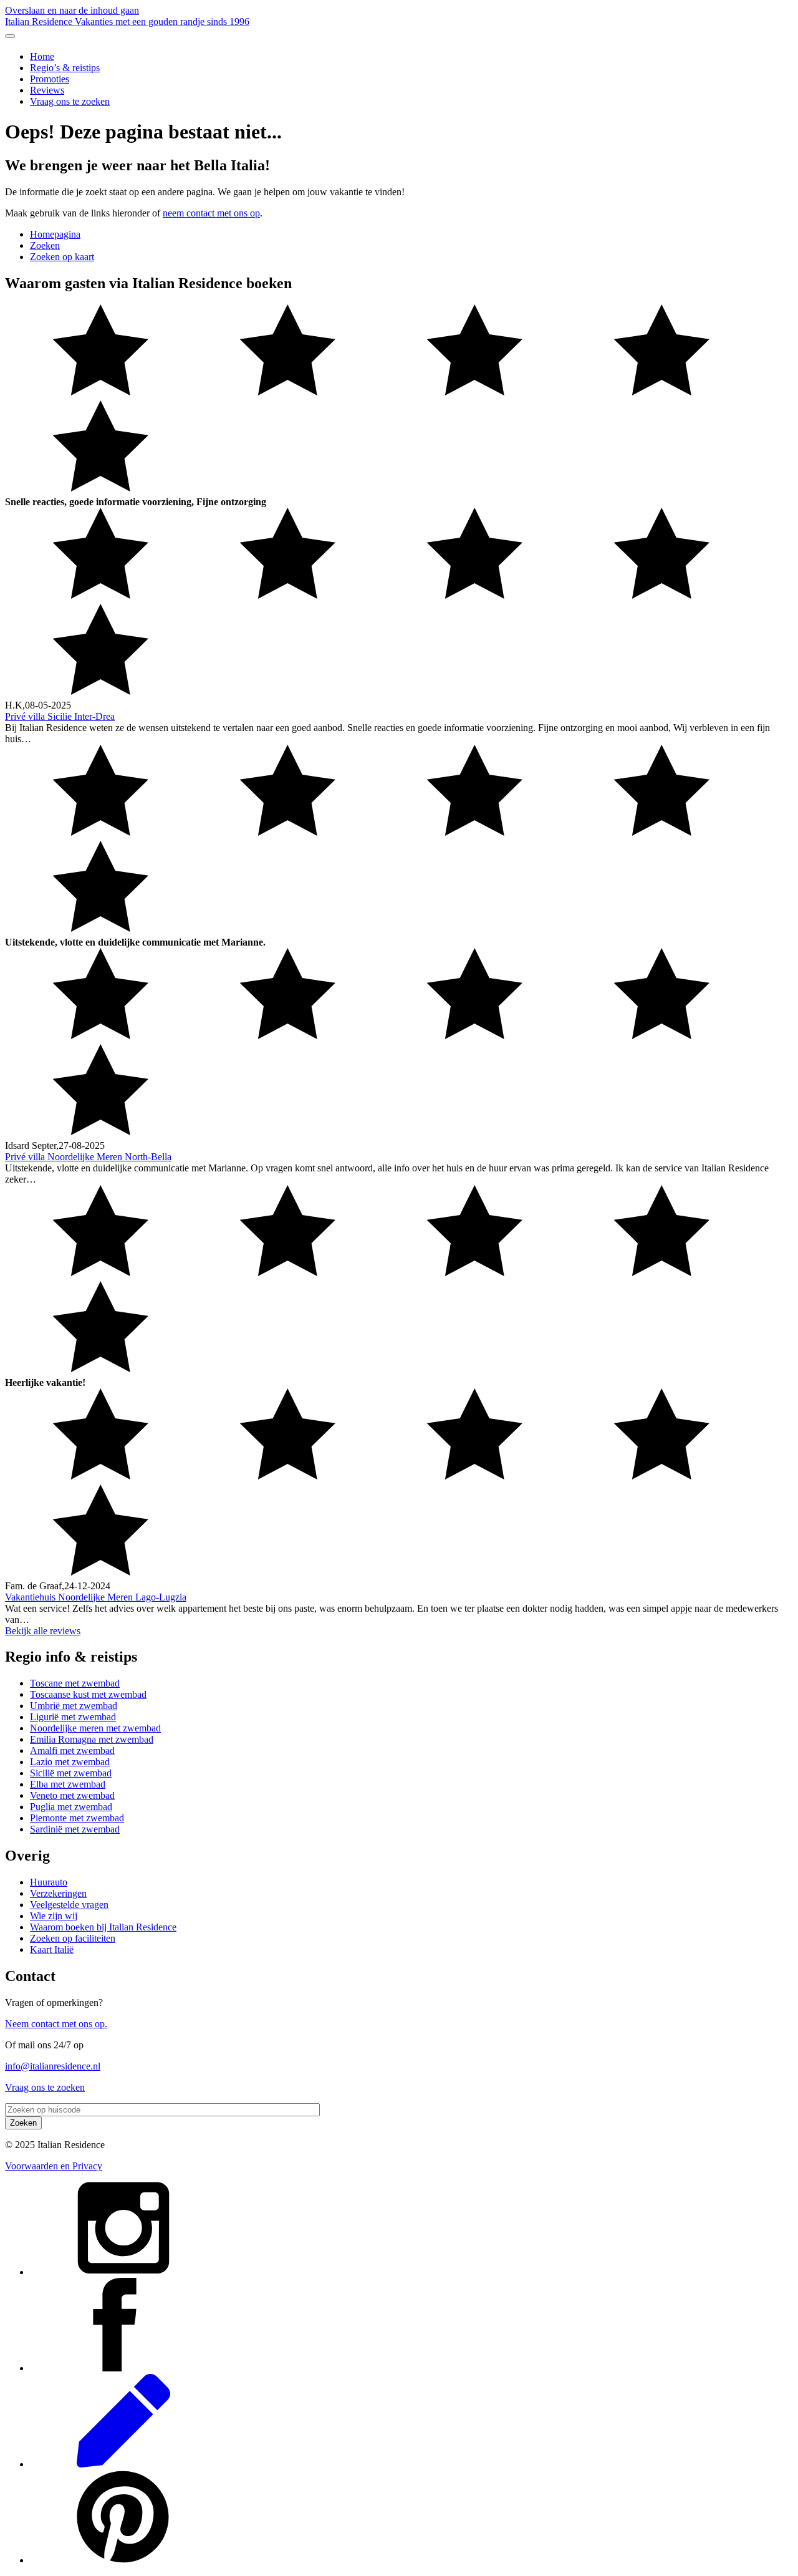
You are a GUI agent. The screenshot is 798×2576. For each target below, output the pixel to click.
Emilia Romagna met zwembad (92, 1739)
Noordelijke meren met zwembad (95, 1728)
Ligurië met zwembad (73, 1717)
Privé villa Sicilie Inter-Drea (60, 716)
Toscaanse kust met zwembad (88, 1694)
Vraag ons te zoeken (70, 101)
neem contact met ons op (211, 213)
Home (42, 56)
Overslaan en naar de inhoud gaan (72, 10)
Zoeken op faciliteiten (73, 1938)
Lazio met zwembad (70, 1762)
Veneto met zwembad (72, 1795)
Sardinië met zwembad (75, 1829)
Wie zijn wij (54, 1916)
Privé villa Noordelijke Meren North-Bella (88, 1157)
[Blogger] (123, 2464)
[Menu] (10, 36)
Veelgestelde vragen (69, 1905)
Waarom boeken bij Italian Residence (103, 1927)
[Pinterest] (123, 2560)
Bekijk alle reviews (43, 1631)
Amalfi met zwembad (72, 1750)
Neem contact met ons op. (56, 2024)
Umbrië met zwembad (74, 1706)
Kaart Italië (52, 1949)
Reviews (47, 90)
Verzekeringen (58, 1893)
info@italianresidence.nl (53, 2066)
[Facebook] (123, 2368)
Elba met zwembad (68, 1784)
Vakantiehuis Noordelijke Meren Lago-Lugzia (96, 1597)
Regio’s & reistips (65, 68)
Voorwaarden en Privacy (54, 2166)
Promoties (50, 79)
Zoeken (45, 245)
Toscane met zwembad (75, 1683)
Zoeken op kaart (62, 257)
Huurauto (49, 1882)
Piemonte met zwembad (77, 1818)
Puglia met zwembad (71, 1807)
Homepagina (55, 234)
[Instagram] (123, 2272)
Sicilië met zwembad (71, 1773)
